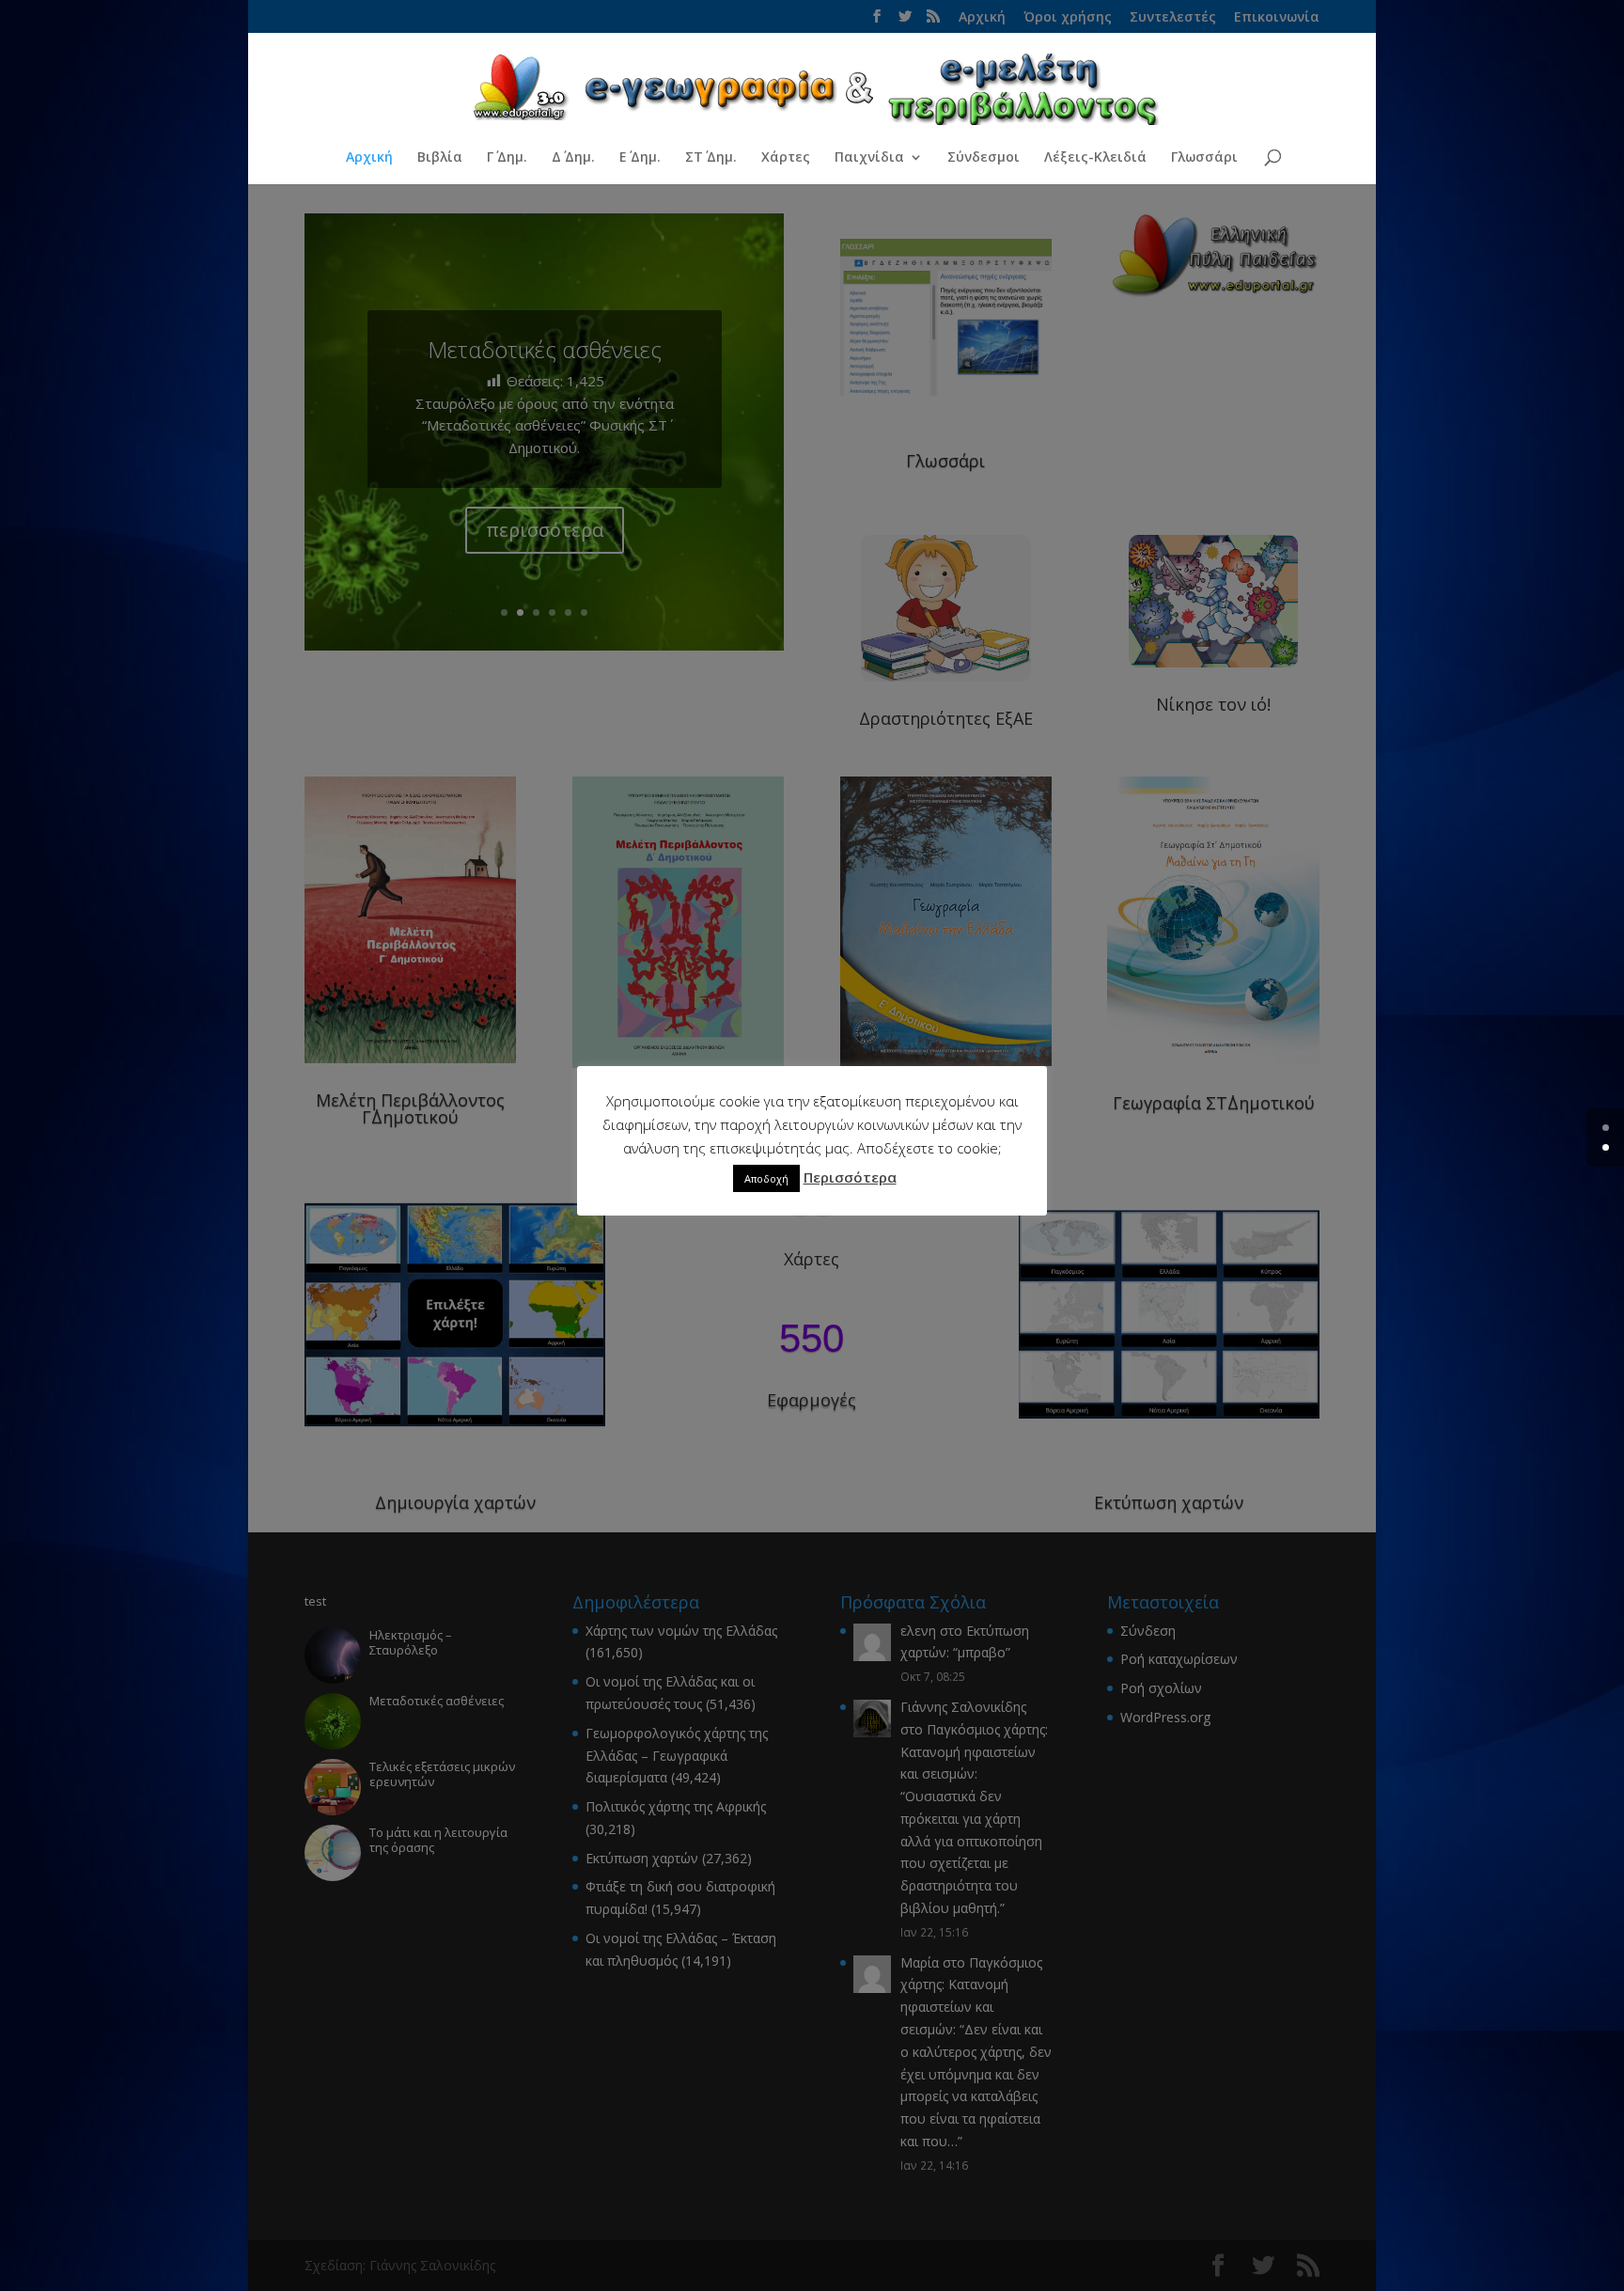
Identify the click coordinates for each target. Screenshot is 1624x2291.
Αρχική (369, 158)
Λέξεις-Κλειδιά (1095, 158)
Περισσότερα (850, 1177)
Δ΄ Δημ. (573, 158)
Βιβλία (440, 158)
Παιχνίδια (869, 158)
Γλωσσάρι (1204, 158)
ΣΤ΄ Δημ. (711, 158)
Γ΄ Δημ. (507, 158)
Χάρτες (786, 158)
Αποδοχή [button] (766, 1178)
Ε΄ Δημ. (640, 158)
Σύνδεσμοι (984, 158)
